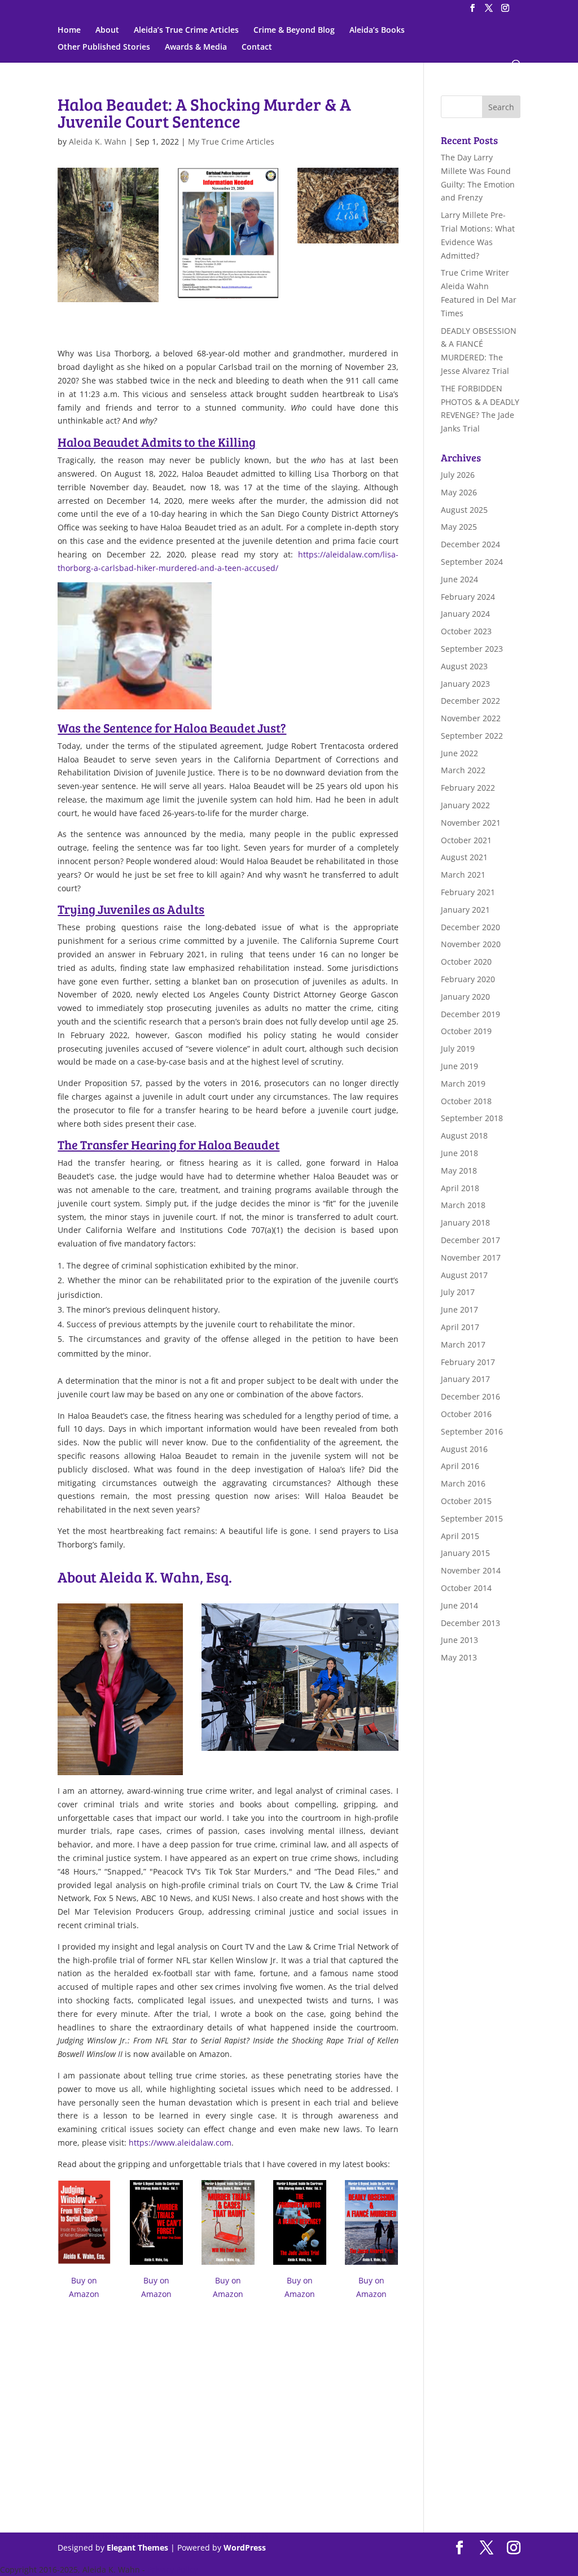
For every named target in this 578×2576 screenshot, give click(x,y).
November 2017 (471, 1258)
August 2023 (464, 666)
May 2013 (459, 1657)
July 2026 (458, 475)
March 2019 (463, 1084)
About (107, 30)
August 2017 (464, 1275)
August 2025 (464, 510)
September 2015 (472, 1518)
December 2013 (470, 1623)
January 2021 (465, 910)
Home (69, 30)
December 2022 (470, 701)
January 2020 (465, 997)
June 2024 (459, 579)
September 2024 (472, 562)
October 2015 (466, 1501)
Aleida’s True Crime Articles (186, 30)
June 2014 (459, 1605)
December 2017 (470, 1240)
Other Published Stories (104, 47)
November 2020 (471, 944)
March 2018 (463, 1205)
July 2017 (458, 1292)
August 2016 (464, 1449)
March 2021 (463, 875)
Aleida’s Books (377, 30)
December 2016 (470, 1396)
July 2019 (458, 1049)
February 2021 (468, 892)
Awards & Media (196, 47)
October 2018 (466, 1101)
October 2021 (466, 840)
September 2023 (472, 649)
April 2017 (460, 1327)
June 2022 (459, 753)
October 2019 (466, 1031)
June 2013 (459, 1640)
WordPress (245, 2547)
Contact (257, 47)
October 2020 (466, 962)
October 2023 (466, 631)
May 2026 (459, 492)
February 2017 (468, 1362)
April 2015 (460, 1536)
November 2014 (471, 1570)
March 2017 (463, 1344)
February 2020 (468, 979)
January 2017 (465, 1379)
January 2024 (465, 614)
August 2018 (464, 1136)
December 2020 (470, 927)
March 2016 (463, 1483)
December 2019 (470, 1014)
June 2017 (459, 1309)
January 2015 (465, 1553)
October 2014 (466, 1588)
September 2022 (472, 736)
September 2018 (472, 1118)
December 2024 (470, 544)
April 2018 (460, 1188)
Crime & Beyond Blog (294, 30)
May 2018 (459, 1171)
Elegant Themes (137, 2547)
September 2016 (472, 1431)
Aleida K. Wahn (98, 141)
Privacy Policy (172, 2570)
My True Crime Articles (231, 141)
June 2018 (459, 1153)
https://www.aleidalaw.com (180, 2143)
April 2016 (460, 1466)
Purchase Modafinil (122, 2536)
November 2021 (471, 823)
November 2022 (471, 718)
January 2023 (465, 684)
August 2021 (464, 857)
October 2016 (466, 1414)
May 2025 (459, 527)
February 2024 (468, 597)
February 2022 (468, 788)
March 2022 (463, 770)
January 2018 (465, 1222)
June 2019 (459, 1066)
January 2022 (465, 805)
